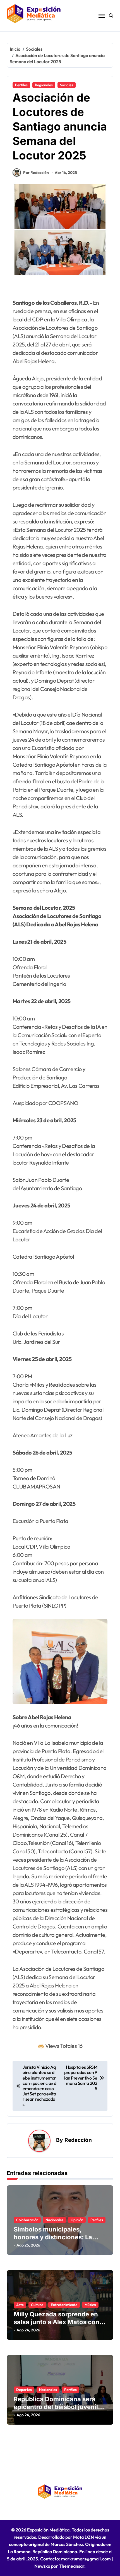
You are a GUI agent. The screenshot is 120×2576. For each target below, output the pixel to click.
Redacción (78, 2140)
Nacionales (54, 2220)
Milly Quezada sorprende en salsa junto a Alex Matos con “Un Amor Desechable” (57, 2322)
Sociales (67, 85)
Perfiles (21, 85)
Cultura (37, 2305)
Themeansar (72, 2566)
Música (90, 2305)
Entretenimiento (64, 2305)
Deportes (24, 2390)
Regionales (44, 85)
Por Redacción (36, 173)
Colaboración (27, 2220)
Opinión (77, 2220)
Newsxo (42, 2566)
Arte (20, 2305)
